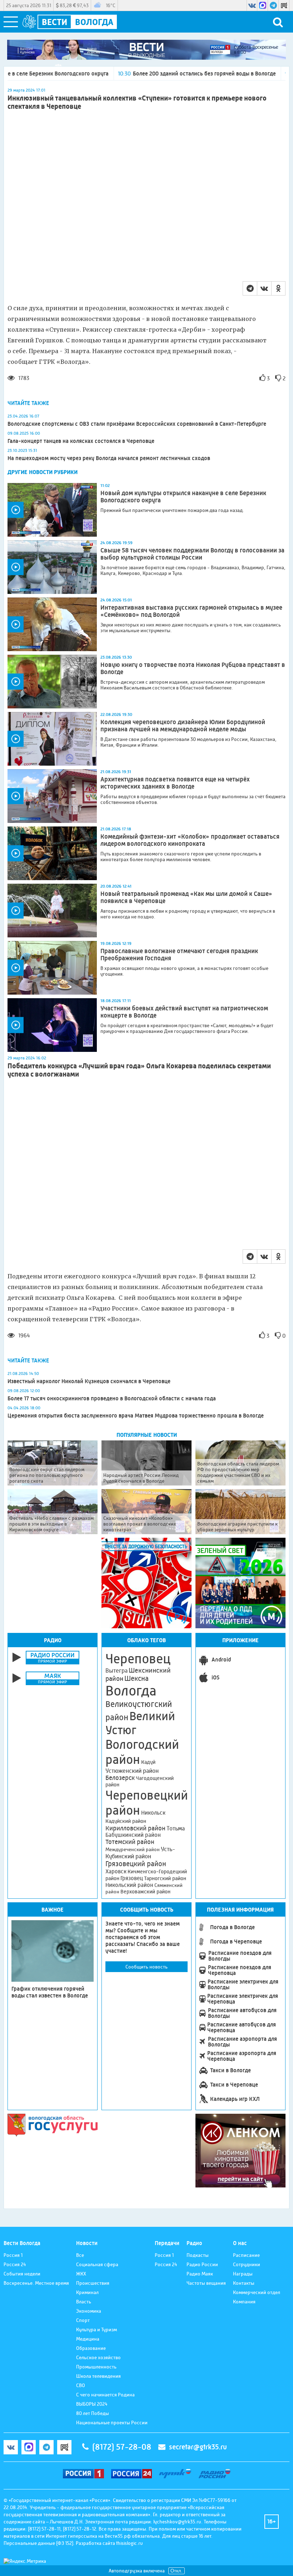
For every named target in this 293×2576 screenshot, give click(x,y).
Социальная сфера (97, 2264)
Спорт (83, 2320)
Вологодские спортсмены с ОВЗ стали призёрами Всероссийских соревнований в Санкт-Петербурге (137, 424)
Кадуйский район (126, 1821)
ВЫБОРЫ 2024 (92, 2404)
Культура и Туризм (96, 2329)
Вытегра (116, 1671)
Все (80, 2255)
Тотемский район (130, 1842)
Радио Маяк (200, 2274)
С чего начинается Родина (105, 2395)
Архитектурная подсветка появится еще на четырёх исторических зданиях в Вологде (175, 783)
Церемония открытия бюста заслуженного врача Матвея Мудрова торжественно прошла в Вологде (136, 1416)
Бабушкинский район (133, 1835)
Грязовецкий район (136, 1864)
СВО (81, 2385)
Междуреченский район (133, 1849)
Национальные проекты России (112, 2423)
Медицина (88, 2339)
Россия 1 (13, 2255)
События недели (22, 2274)
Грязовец (132, 1878)
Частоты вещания (206, 2283)
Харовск (116, 1871)
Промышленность (96, 2367)
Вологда (131, 1691)
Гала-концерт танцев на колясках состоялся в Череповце (81, 441)
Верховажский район (145, 1892)
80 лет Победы (93, 2413)
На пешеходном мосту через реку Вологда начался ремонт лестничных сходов (109, 458)
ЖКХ (81, 2274)
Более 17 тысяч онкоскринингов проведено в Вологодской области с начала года (112, 1398)
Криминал (87, 2292)
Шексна (136, 1679)
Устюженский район (132, 1771)
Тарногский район (165, 1878)
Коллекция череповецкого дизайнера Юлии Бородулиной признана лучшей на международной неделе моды (183, 726)
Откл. (177, 2571)
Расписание (246, 2255)
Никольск (153, 1813)
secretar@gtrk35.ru (198, 2447)
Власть (84, 2302)
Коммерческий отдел (257, 2292)
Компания (244, 2302)
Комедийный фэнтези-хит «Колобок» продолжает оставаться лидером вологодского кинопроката (190, 840)
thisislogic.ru (130, 2543)
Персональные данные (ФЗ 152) (38, 2543)
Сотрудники (247, 2264)
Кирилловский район (135, 1828)
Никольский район (129, 1885)
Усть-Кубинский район (140, 1853)
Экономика (89, 2311)
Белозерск (120, 1778)
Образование (91, 2348)
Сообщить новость (146, 1967)
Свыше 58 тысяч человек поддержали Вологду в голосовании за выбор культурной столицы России (192, 554)
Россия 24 (15, 2264)
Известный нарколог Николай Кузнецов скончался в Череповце (89, 1381)
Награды (243, 2274)
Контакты (244, 2283)
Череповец (138, 1659)
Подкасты (198, 2255)
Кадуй (148, 1762)
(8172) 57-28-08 (122, 2447)
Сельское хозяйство (98, 2357)
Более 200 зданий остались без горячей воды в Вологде (150, 74)
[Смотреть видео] (52, 510)
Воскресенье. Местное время (36, 2283)
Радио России (202, 2264)
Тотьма (176, 1828)
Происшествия (93, 2283)
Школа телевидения (98, 2376)
